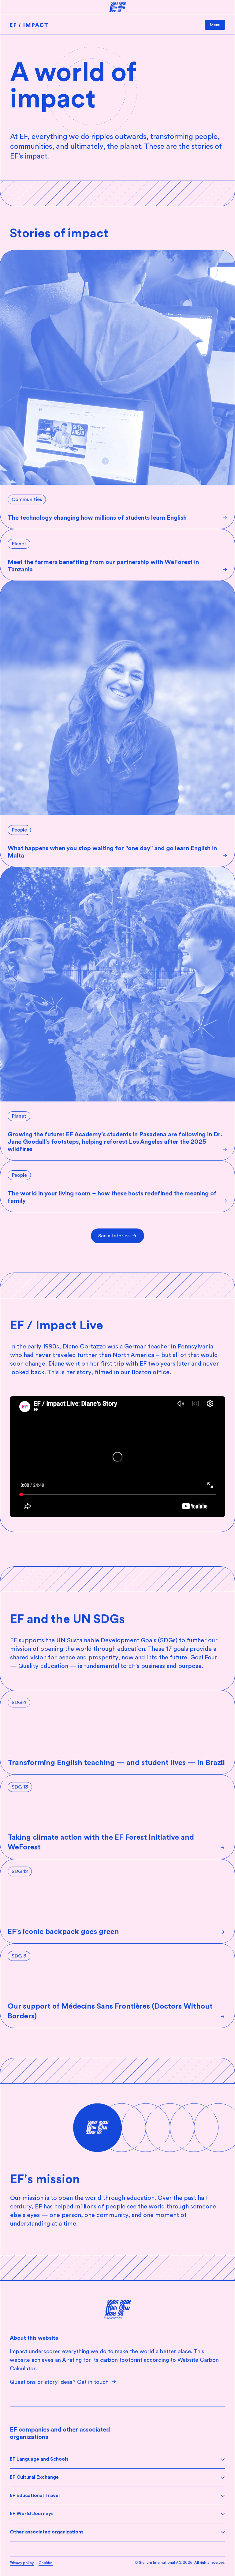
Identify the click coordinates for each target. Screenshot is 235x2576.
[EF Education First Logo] (118, 2310)
